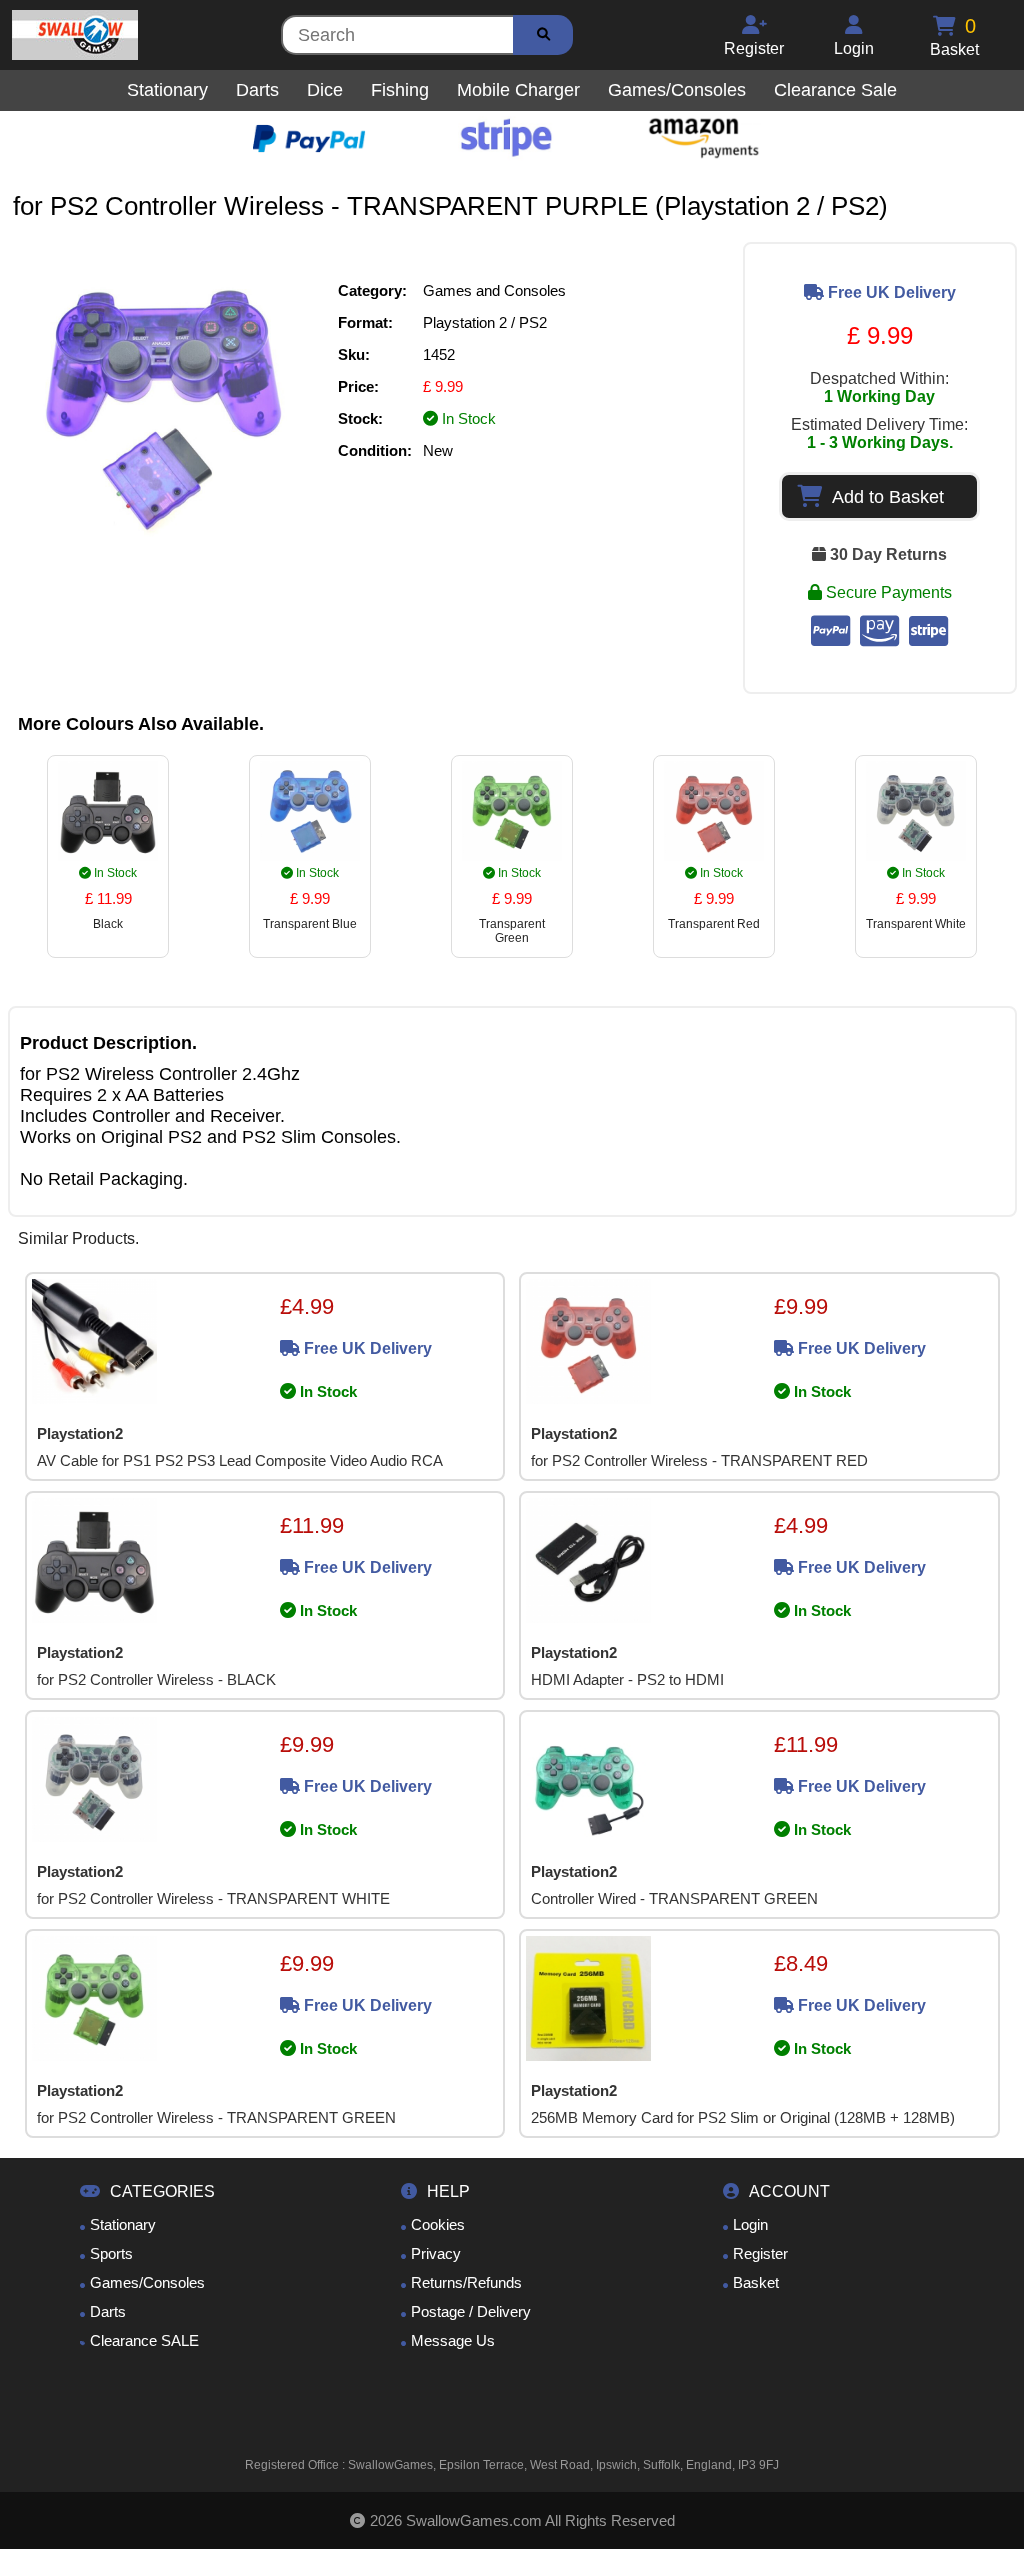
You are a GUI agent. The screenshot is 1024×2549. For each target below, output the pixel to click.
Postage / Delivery (471, 2311)
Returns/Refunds (466, 2282)
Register (760, 2253)
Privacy (436, 2253)
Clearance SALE (144, 2340)
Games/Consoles (147, 2282)
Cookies (438, 2224)
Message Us (453, 2340)
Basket (756, 2282)
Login (750, 2224)
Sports (111, 2253)
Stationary (123, 2224)
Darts (108, 2311)
